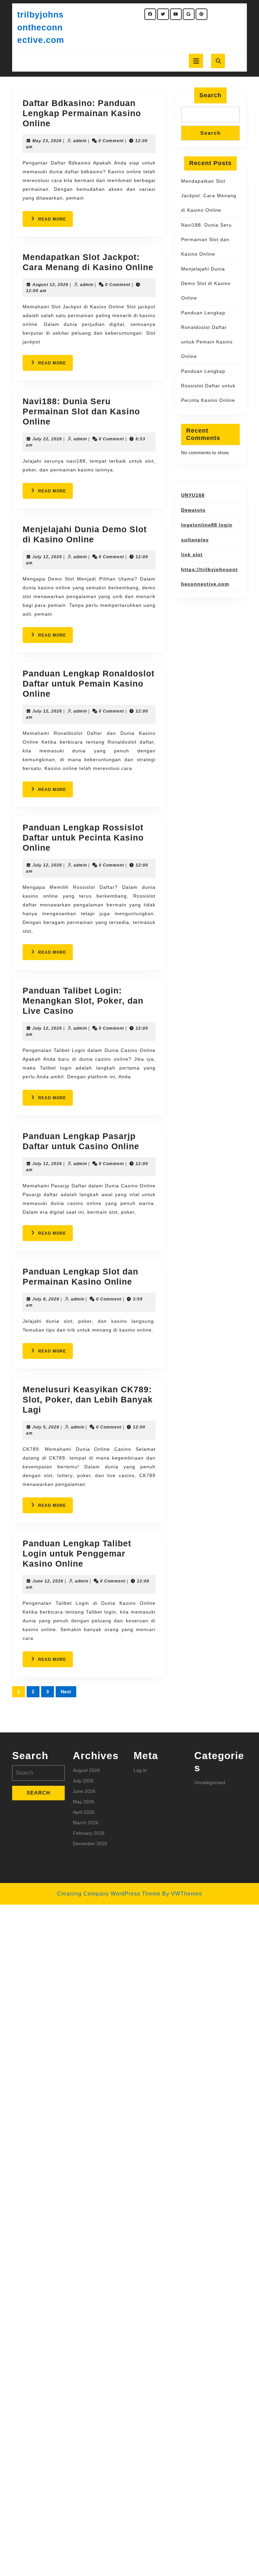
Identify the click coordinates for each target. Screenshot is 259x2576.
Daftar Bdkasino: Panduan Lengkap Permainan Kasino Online (82, 113)
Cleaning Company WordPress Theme (109, 1894)
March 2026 (86, 1823)
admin (80, 141)
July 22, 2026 (47, 439)
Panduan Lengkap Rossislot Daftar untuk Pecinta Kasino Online (83, 838)
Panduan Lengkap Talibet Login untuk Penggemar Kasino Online (77, 1553)
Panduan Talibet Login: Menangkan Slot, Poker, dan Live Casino (83, 1001)
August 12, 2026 (50, 285)
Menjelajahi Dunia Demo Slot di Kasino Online (206, 283)
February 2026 (89, 1833)
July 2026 (83, 1781)
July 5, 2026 (46, 1427)
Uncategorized (210, 1782)
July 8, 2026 (46, 1299)
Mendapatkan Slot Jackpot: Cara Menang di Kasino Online (209, 196)
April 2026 (84, 1812)
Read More (55, 222)
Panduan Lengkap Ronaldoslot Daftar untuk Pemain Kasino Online (89, 684)
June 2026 (84, 1791)
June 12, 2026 (48, 1581)
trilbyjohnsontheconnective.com (41, 27)
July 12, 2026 (47, 557)
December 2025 (90, 1844)
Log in (140, 1770)
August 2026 (86, 1770)
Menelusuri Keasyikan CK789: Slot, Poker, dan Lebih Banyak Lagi (88, 1399)
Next (66, 1692)
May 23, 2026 (47, 141)
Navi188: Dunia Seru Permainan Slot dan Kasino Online (81, 411)
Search (210, 95)
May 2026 (83, 1802)
